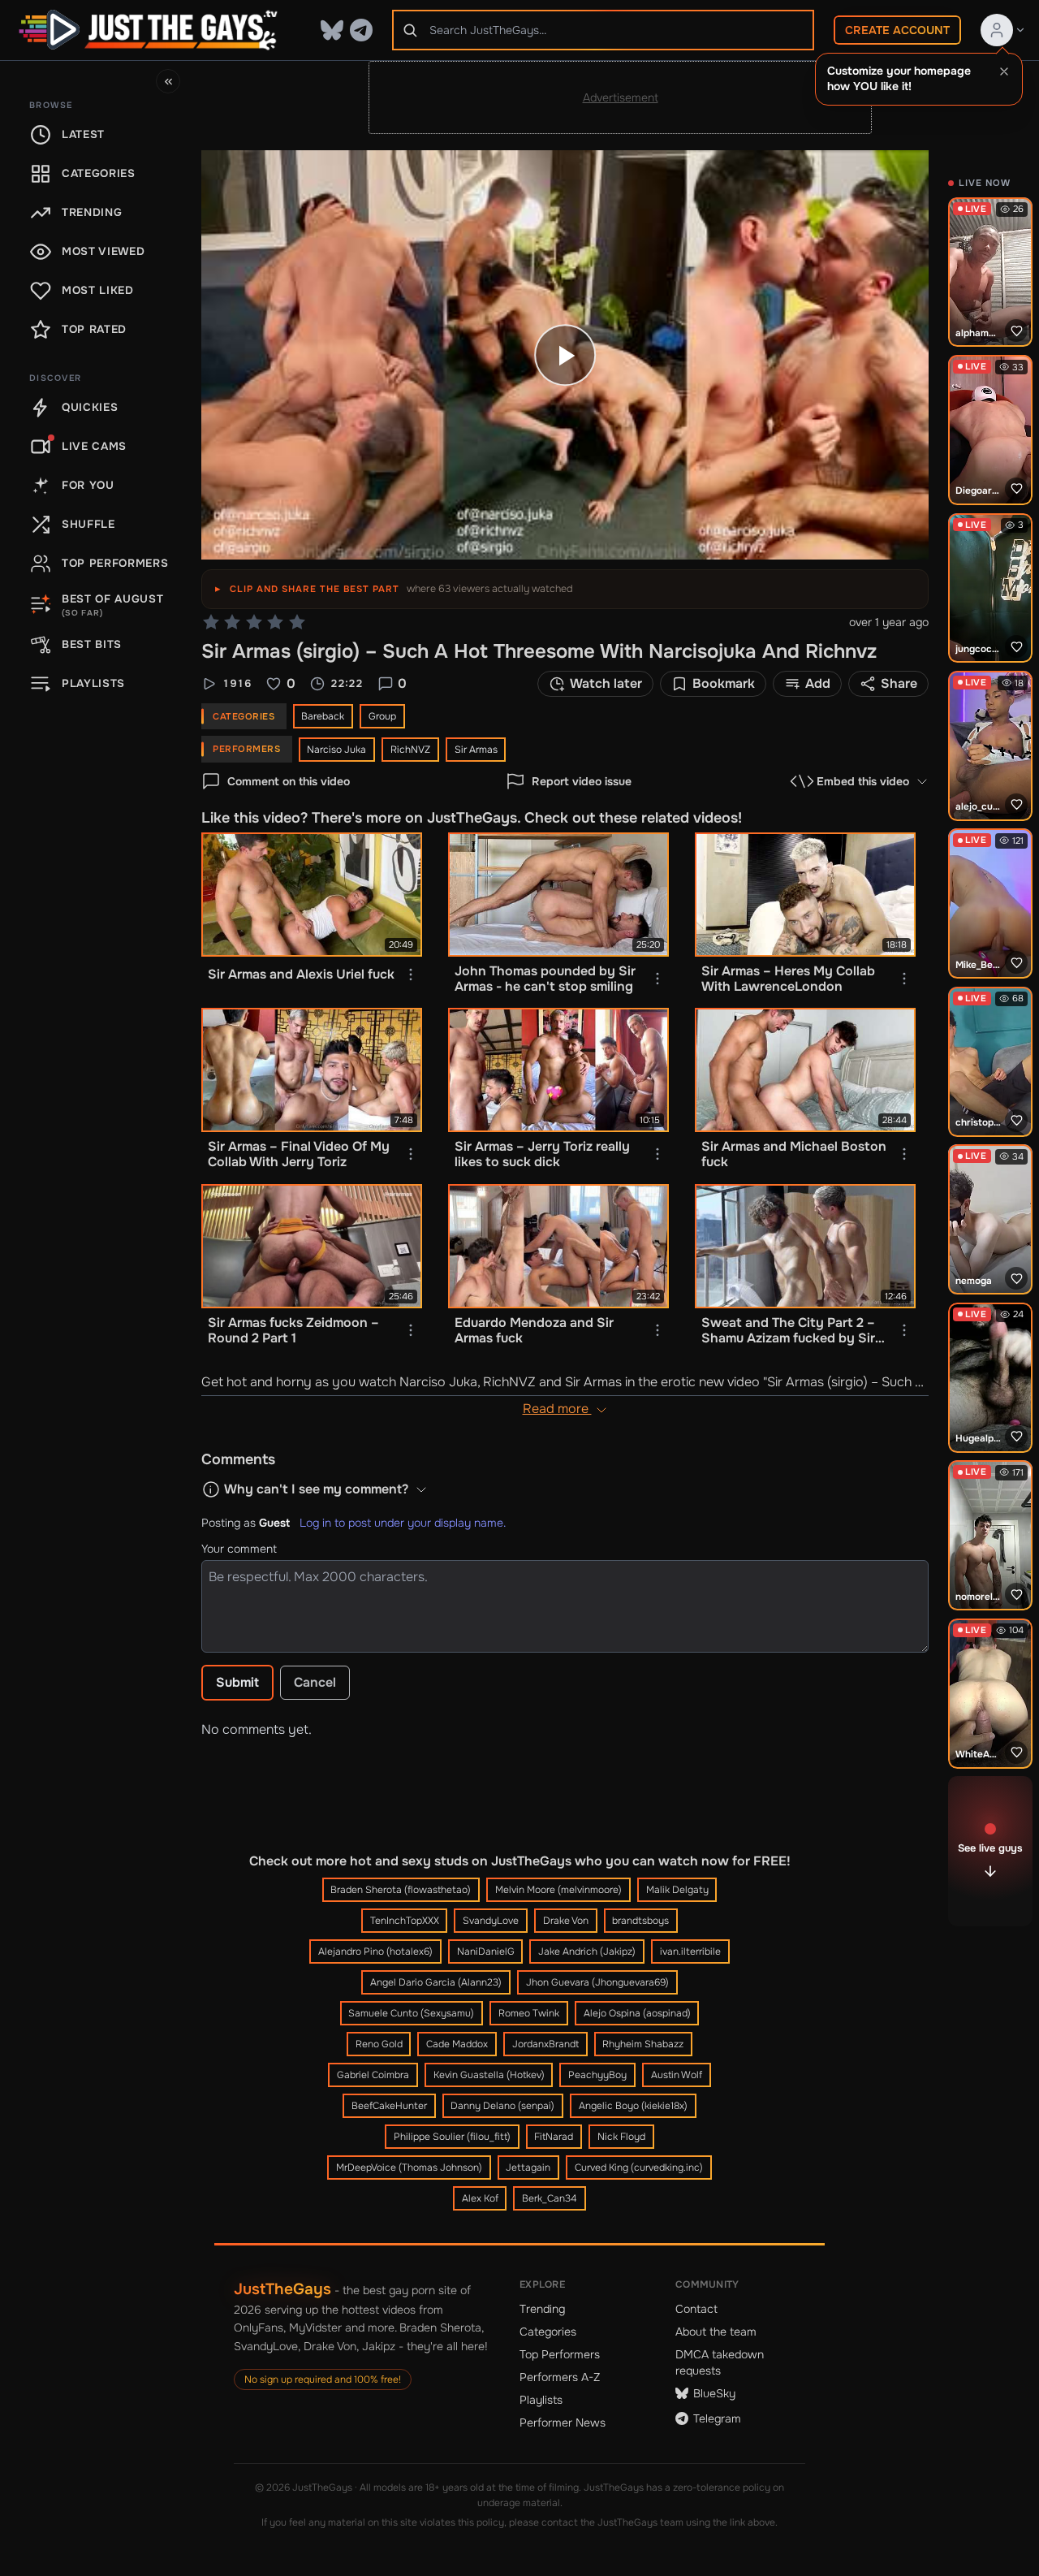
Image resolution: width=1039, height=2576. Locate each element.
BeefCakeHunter (389, 2106)
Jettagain (528, 2168)
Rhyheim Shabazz (643, 2044)
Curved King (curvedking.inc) (639, 2168)
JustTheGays (282, 2289)
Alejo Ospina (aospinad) (637, 2013)
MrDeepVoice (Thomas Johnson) (409, 2168)
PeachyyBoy (597, 2075)
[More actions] (411, 975)
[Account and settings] (1003, 30)
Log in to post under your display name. (403, 1523)
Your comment (239, 1549)
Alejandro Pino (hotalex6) (375, 1951)
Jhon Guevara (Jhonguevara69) (597, 1982)
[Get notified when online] (1016, 331)
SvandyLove (491, 1921)
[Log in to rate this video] (254, 622)
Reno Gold (379, 2044)
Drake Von (566, 1921)
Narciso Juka (336, 750)
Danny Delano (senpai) (502, 2106)
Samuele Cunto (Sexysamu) (411, 2013)
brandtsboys (640, 1921)
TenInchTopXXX (405, 1921)
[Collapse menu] (168, 81)
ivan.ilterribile (690, 1951)
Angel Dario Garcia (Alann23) (436, 1982)
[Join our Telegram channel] (361, 30)
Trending (542, 2309)
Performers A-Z (560, 2377)
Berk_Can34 (550, 2198)
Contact (696, 2309)
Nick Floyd (621, 2137)
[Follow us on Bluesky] (332, 30)
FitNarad (554, 2137)
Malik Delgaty (677, 1890)
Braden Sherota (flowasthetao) (401, 1890)
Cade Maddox (457, 2044)
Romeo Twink (529, 2013)
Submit (237, 1682)
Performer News (563, 2423)
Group (382, 716)
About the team (716, 2332)
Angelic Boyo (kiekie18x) (633, 2106)
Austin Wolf (677, 2075)
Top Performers (560, 2354)
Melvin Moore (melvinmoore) (558, 1890)
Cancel (315, 1682)
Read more (557, 1409)
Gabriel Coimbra (373, 2075)
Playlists (541, 2400)
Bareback (323, 716)
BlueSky (714, 2393)
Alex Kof (480, 2198)
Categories (548, 2332)
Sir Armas (476, 750)
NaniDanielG (486, 1951)
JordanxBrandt (545, 2044)
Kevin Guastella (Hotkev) (489, 2075)
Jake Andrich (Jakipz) (587, 1951)
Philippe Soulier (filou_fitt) (452, 2137)
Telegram (717, 2418)
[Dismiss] (1004, 71)
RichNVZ (410, 750)
